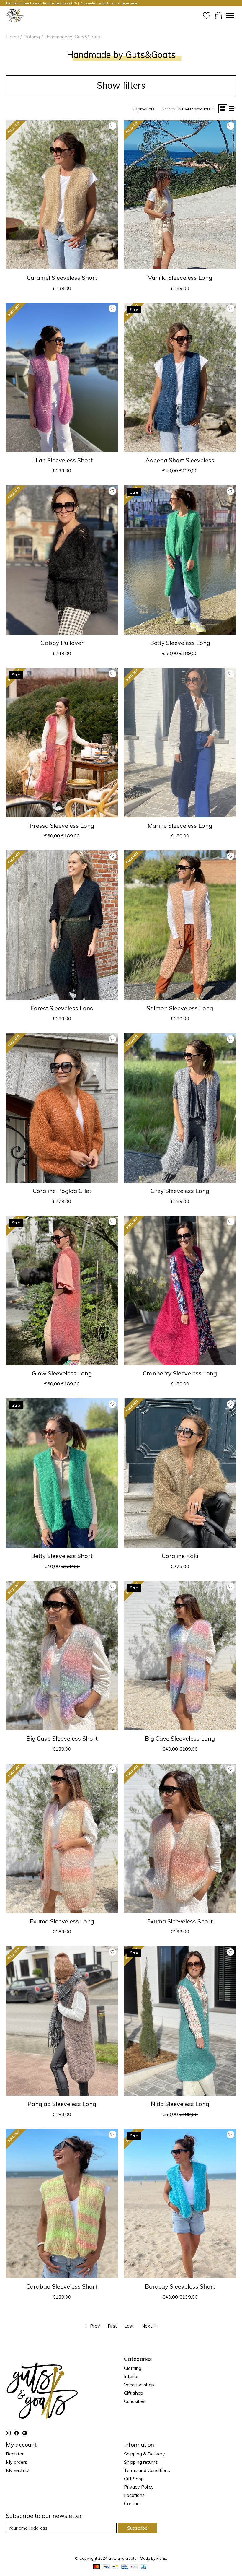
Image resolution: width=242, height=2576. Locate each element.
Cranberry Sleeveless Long (180, 1373)
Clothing (32, 37)
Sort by (169, 109)
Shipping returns (141, 2462)
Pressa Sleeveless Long (62, 826)
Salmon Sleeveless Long (180, 1008)
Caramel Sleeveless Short (62, 278)
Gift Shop (134, 2479)
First (112, 2326)
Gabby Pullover (62, 643)
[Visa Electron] (125, 2567)
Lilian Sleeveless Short (62, 460)
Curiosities (135, 2401)
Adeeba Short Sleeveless (180, 460)
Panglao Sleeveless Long (62, 2104)
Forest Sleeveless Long (62, 1008)
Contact (133, 2503)
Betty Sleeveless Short (62, 1556)
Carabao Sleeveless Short (62, 2286)
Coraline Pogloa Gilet (62, 1191)
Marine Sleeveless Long (180, 826)
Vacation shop (139, 2385)
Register (15, 2454)
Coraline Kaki (180, 1556)
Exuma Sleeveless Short (180, 1921)
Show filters (121, 85)
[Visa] (106, 2567)
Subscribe (137, 2528)
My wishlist (18, 2470)
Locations (134, 2495)
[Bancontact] (115, 2567)
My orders (17, 2462)
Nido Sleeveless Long (180, 2104)
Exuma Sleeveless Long (62, 1921)
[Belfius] (134, 2567)
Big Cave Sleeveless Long (180, 1738)
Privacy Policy (139, 2487)
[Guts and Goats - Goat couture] (15, 16)
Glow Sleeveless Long (62, 1373)
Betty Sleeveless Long (180, 643)
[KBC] (143, 2567)
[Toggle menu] (230, 16)
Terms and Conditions (147, 2470)
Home (13, 37)
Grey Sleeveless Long (180, 1191)
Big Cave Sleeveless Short (62, 1738)
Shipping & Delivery (144, 2454)
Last (129, 2326)
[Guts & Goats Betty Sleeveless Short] (62, 1473)
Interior (131, 2376)
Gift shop (134, 2393)
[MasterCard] (97, 2567)
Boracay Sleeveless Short (180, 2286)
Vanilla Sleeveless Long (180, 278)
